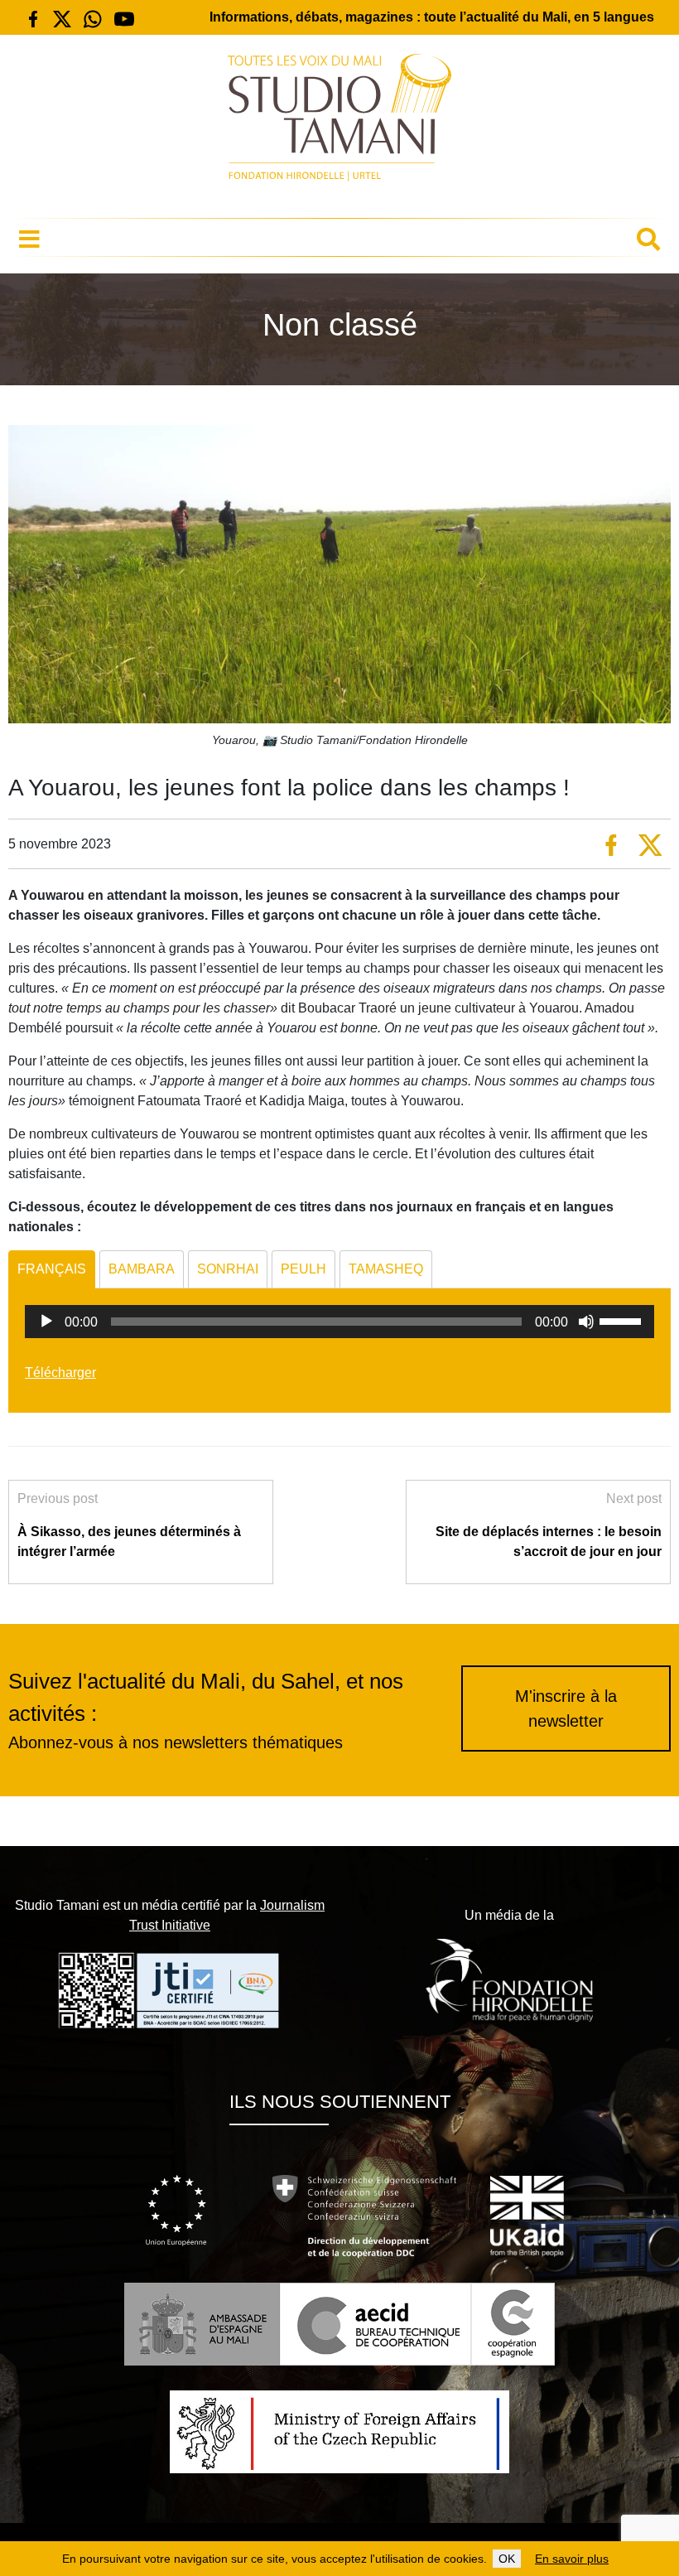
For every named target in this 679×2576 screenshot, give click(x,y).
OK (507, 2559)
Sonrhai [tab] (228, 1269)
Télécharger (60, 1373)
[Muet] (586, 1322)
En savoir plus (572, 2559)
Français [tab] (52, 1269)
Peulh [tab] (303, 1269)
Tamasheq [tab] (386, 1269)
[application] (339, 1322)
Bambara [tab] (142, 1269)
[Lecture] (46, 1322)
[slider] (623, 1320)
